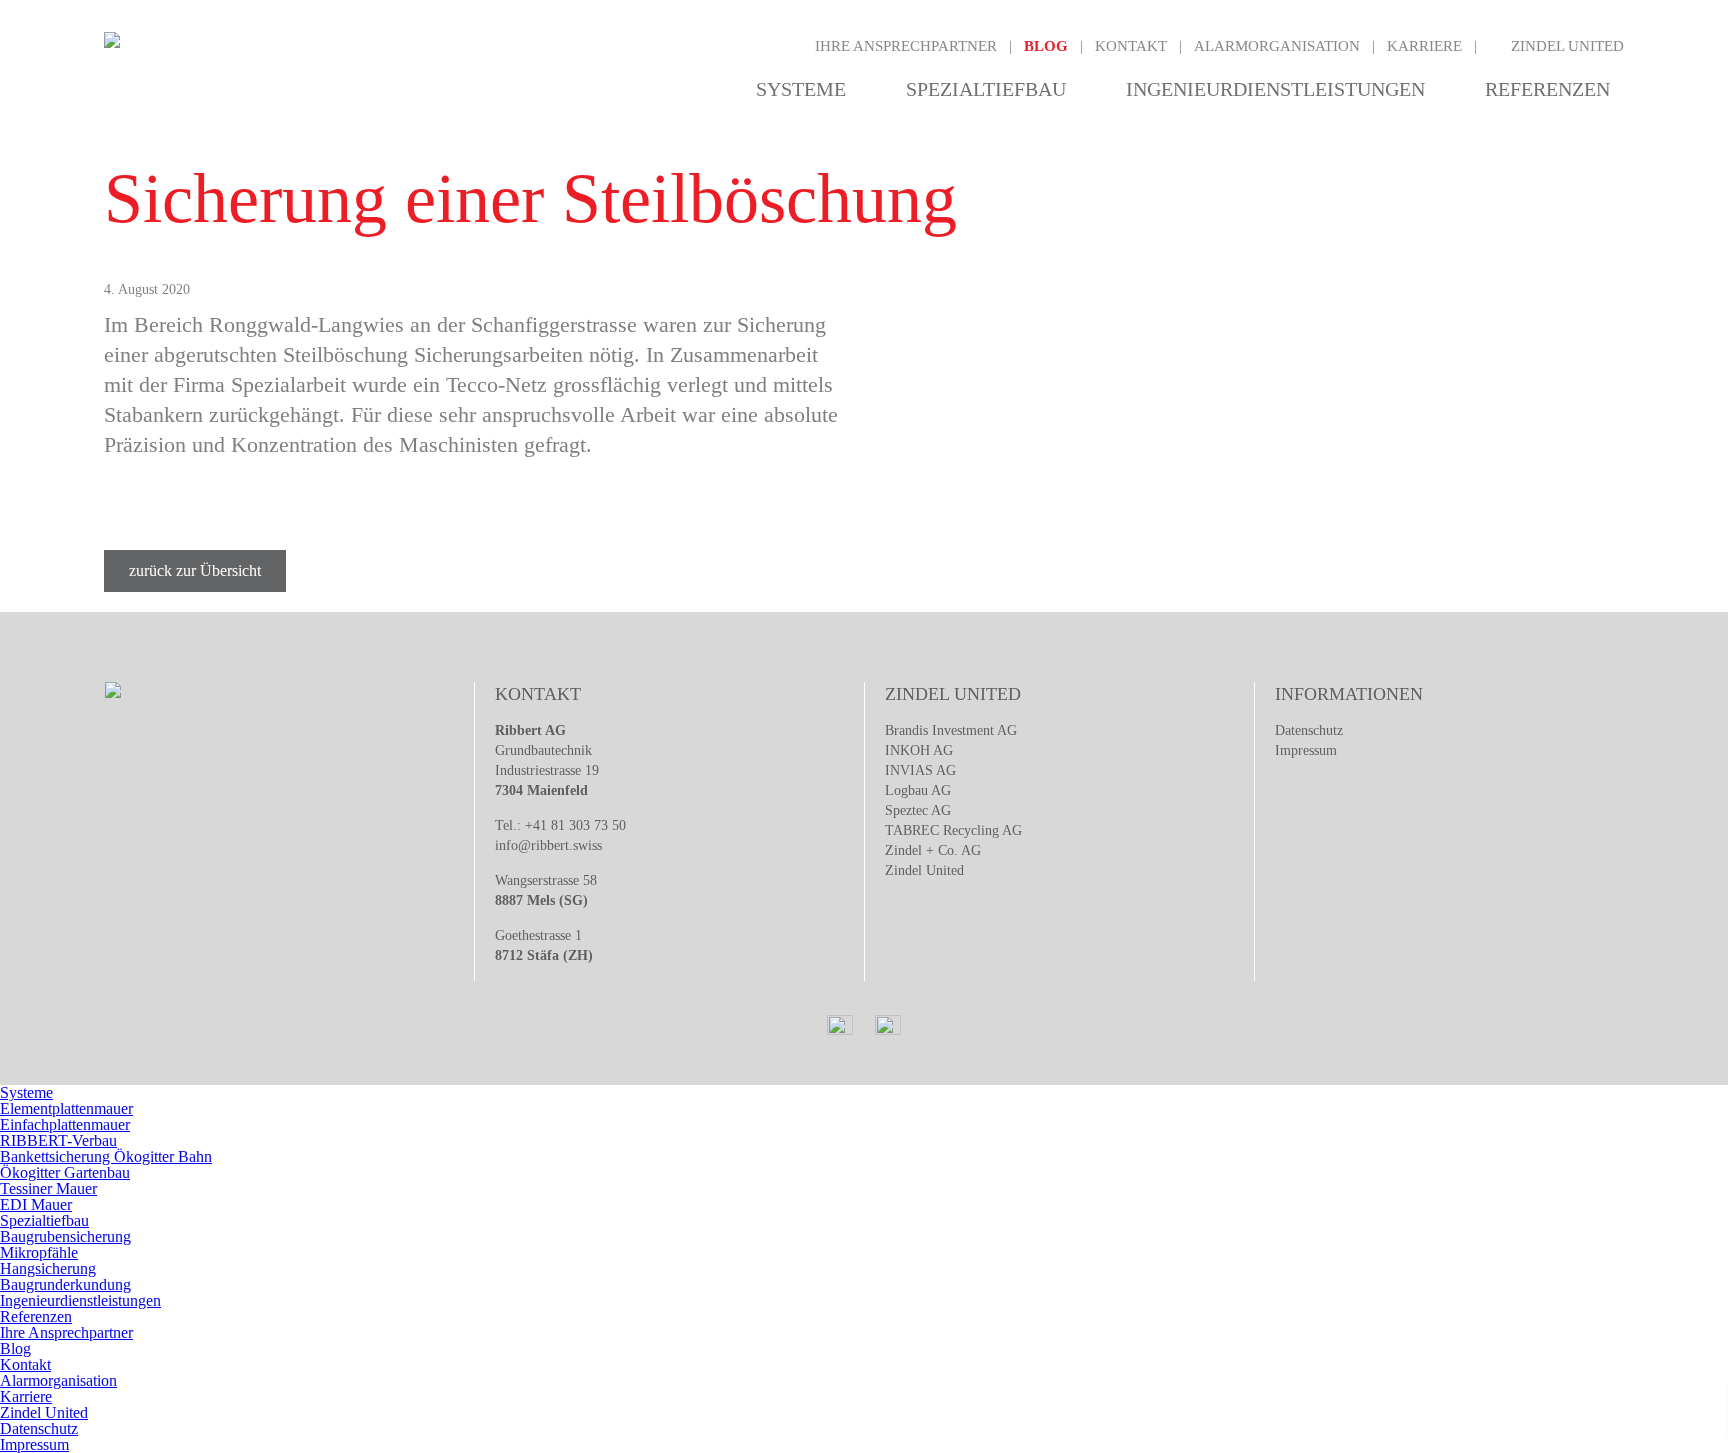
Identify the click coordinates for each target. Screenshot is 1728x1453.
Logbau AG (918, 790)
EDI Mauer (36, 1204)
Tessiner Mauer (48, 1188)
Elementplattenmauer (66, 1108)
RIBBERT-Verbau (58, 1140)
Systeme (801, 89)
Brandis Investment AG (951, 730)
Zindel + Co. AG (933, 850)
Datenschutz (1309, 730)
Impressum (1306, 750)
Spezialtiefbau (986, 89)
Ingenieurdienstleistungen (1275, 89)
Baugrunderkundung (65, 1284)
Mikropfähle (39, 1252)
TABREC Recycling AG (953, 830)
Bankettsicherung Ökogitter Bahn (106, 1156)
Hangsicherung (48, 1268)
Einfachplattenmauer (65, 1124)
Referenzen (1547, 89)
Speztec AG (918, 810)
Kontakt (1131, 46)
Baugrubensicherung (65, 1236)
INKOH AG (919, 750)
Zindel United (1567, 46)
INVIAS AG (920, 770)
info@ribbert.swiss (548, 845)
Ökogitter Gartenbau (65, 1172)
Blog (1046, 46)
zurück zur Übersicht (195, 570)
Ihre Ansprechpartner (906, 46)
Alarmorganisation (1277, 46)
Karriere (1424, 46)
